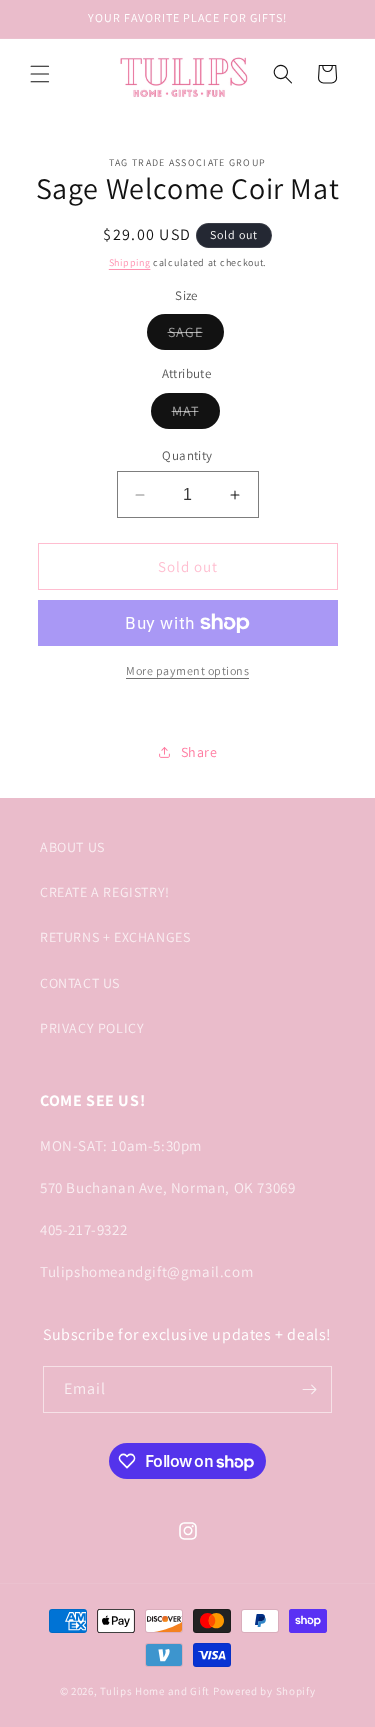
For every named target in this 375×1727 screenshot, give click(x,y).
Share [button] (199, 752)
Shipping (130, 262)
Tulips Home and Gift (155, 1691)
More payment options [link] (187, 670)
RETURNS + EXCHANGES (115, 937)
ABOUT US (72, 847)
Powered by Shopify (264, 1691)
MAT (196, 415)
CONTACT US (80, 983)
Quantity (187, 455)
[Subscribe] (309, 1389)
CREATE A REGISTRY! (105, 892)
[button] (40, 74)
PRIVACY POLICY (92, 1028)
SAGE (196, 336)
